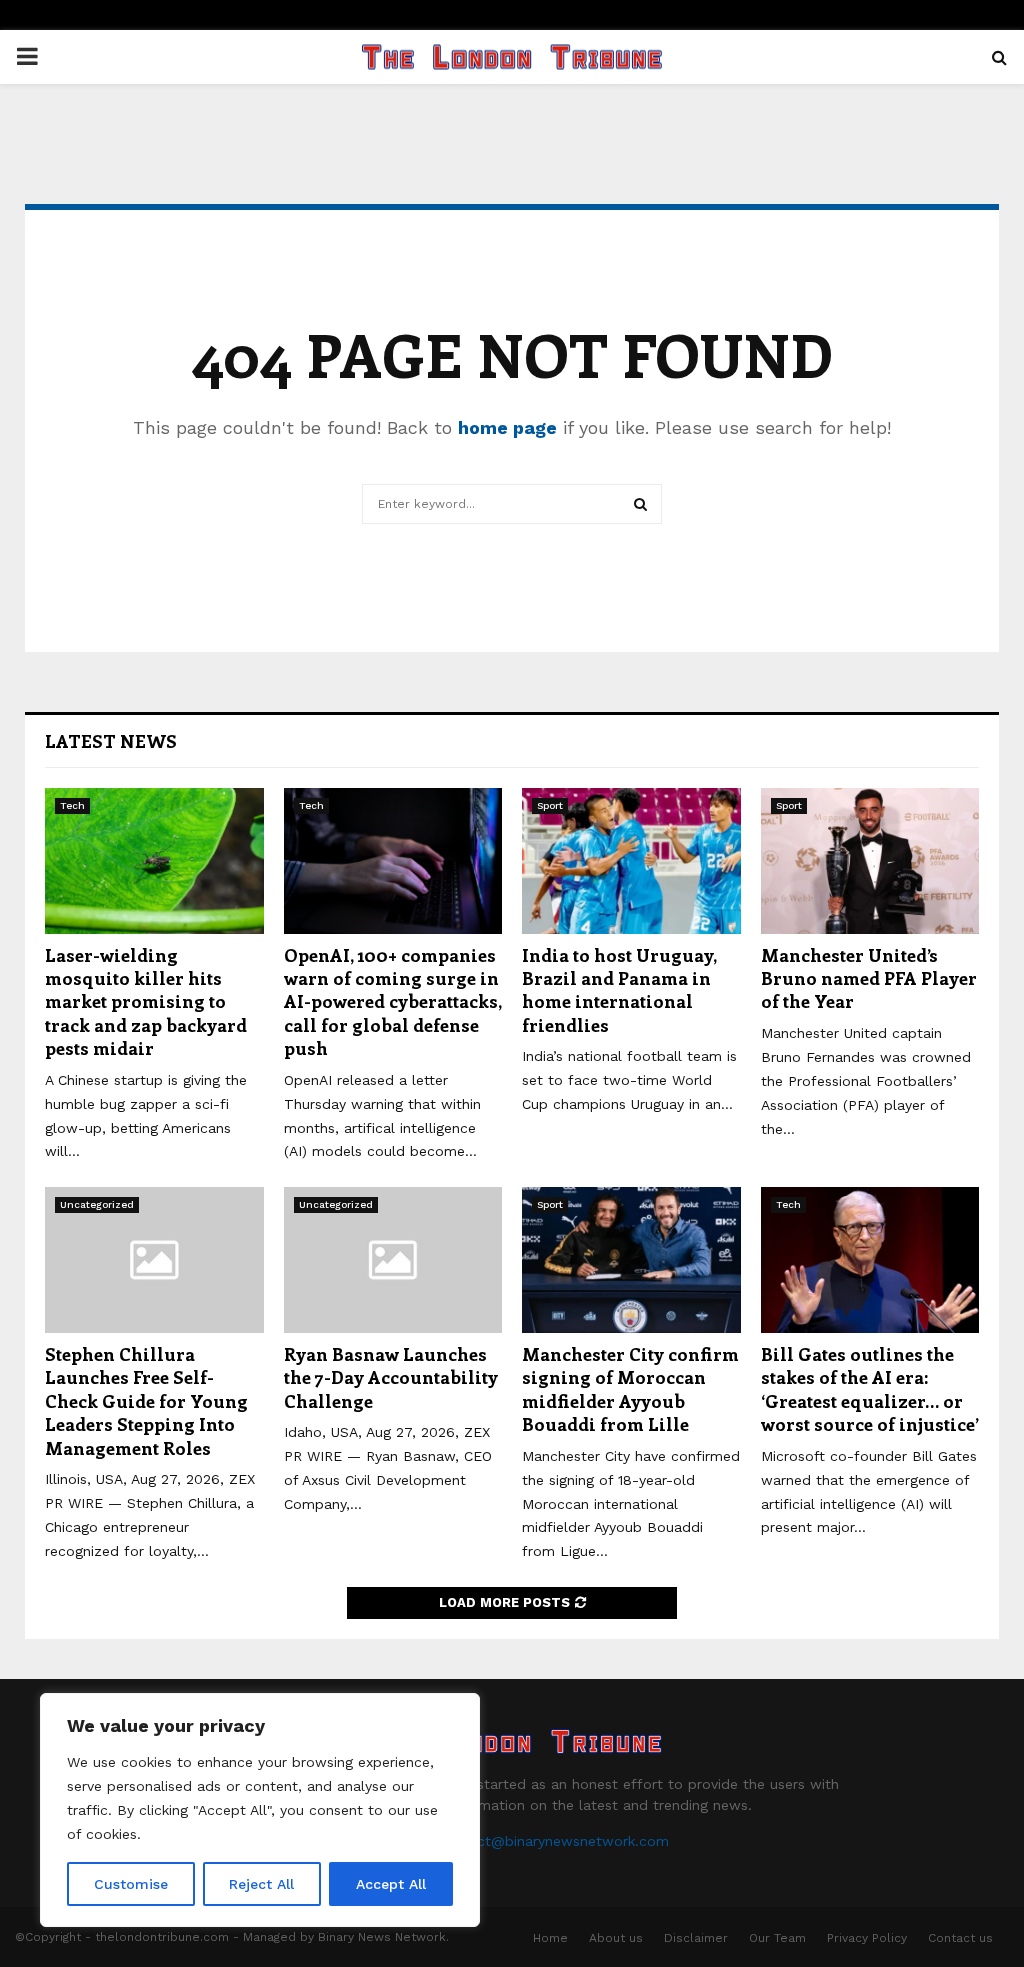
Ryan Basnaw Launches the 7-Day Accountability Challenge (391, 1377)
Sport (550, 805)
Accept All (391, 1884)
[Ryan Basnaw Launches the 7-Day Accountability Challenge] (393, 1260)
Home (550, 1938)
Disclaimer (696, 1938)
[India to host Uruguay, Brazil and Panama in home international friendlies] (631, 861)
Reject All (261, 1884)
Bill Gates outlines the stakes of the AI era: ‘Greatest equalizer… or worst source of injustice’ (870, 1389)
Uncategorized (97, 1204)
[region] (260, 1810)
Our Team (777, 1938)
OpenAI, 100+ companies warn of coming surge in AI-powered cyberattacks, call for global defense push (392, 1002)
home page (507, 427)
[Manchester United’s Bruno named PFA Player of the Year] (870, 861)
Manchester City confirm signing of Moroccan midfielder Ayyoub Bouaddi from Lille (630, 1389)
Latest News (111, 741)
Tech (72, 805)
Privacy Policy (867, 1938)
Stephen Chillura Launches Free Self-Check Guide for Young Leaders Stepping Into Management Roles (146, 1401)
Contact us (960, 1938)
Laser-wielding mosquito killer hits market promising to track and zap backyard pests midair (146, 1002)
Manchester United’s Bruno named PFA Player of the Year (869, 978)
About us (616, 1938)
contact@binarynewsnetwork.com (553, 1841)
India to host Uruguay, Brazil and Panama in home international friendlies (619, 990)
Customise (131, 1884)
